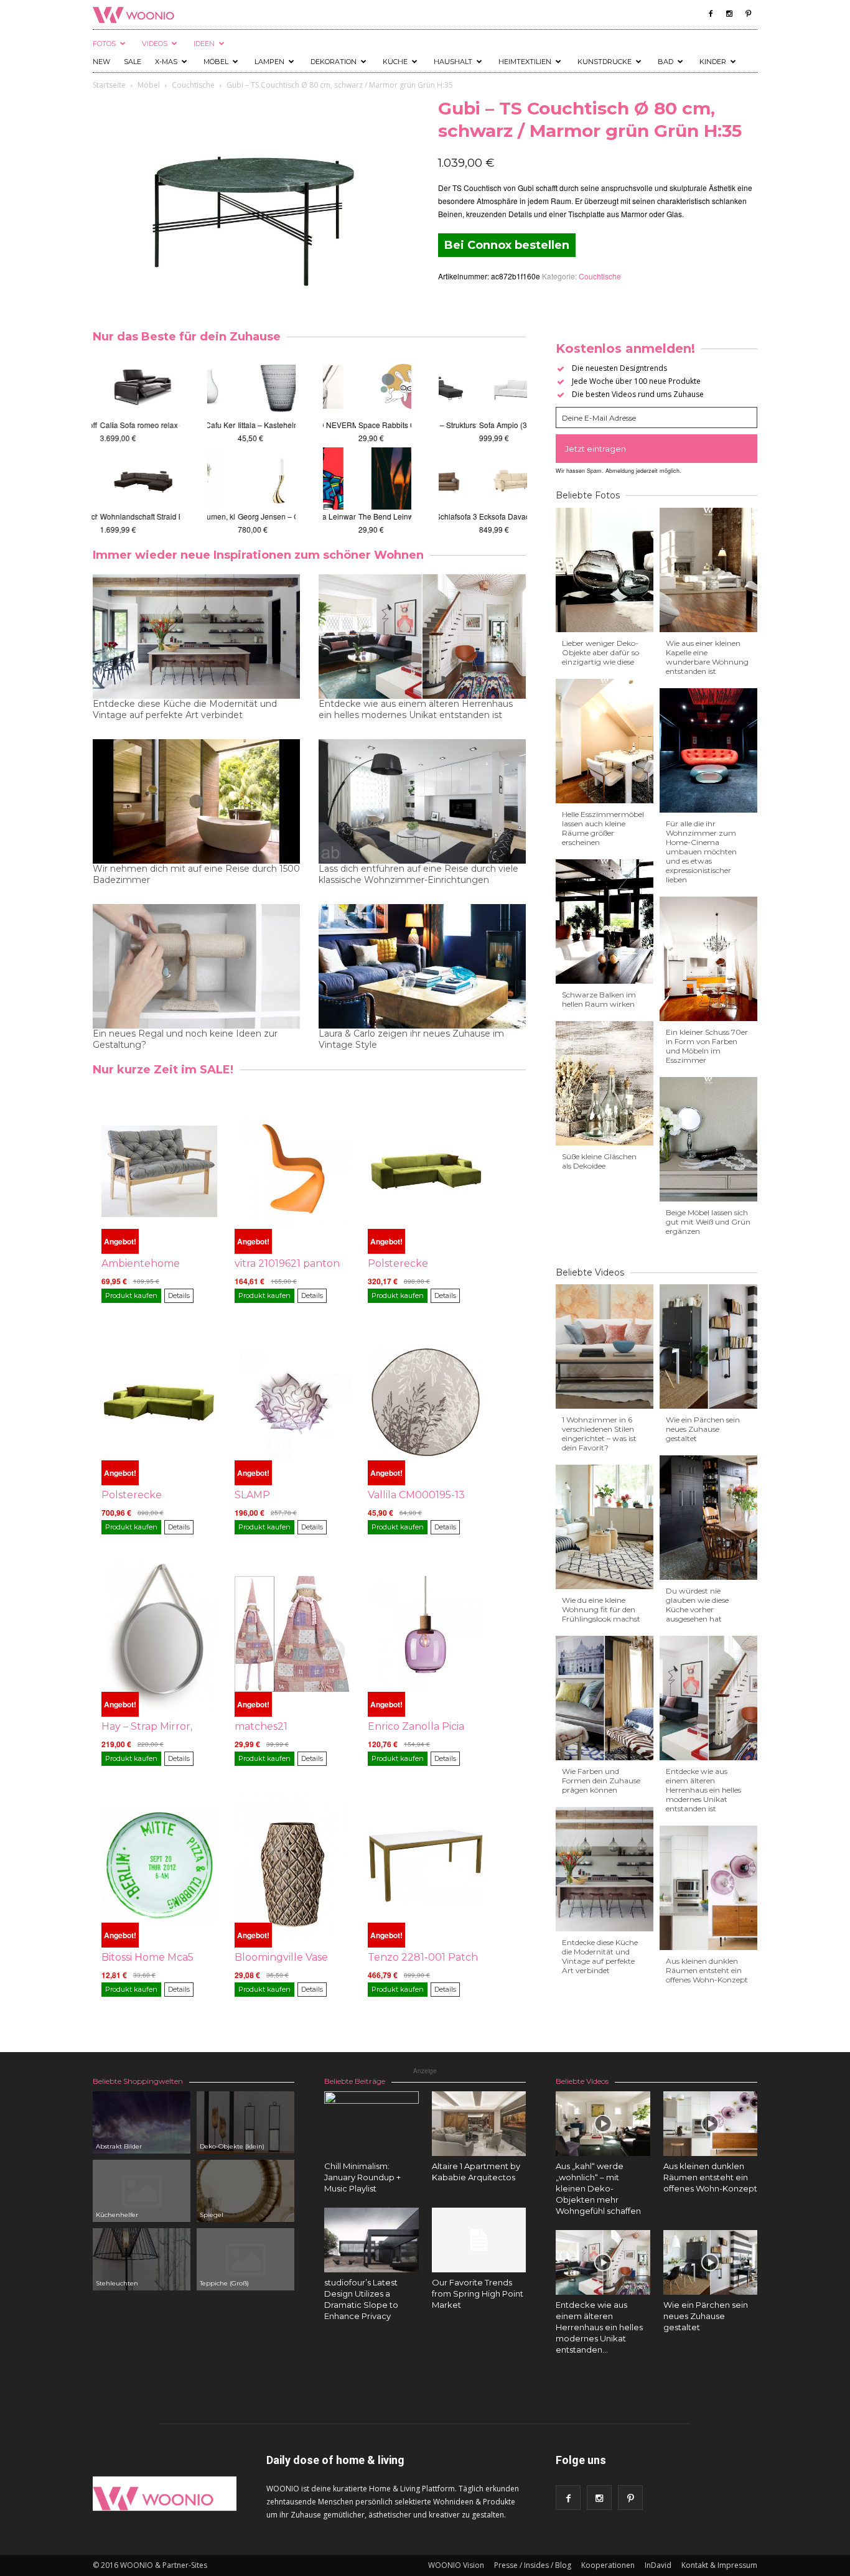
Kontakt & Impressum (719, 2565)
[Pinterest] (748, 14)
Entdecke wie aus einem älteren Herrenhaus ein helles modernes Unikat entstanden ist (416, 709)
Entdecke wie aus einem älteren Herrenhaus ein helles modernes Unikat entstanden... (599, 2327)
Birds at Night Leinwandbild (371, 425)
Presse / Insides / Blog (533, 2565)
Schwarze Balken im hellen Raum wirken (599, 999)
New (101, 62)
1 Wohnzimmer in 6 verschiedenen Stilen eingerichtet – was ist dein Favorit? (599, 1434)
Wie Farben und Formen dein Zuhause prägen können (601, 1780)
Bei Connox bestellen (507, 245)
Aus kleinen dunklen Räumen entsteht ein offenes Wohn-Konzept (707, 1970)
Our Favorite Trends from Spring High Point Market (478, 2294)
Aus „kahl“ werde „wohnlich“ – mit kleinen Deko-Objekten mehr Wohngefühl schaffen (598, 2188)
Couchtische (193, 85)
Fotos (104, 44)
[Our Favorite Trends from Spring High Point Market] (479, 2240)
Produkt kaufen (131, 1295)
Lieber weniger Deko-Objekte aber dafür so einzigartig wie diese (600, 652)
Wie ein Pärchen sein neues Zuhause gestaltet (703, 1429)
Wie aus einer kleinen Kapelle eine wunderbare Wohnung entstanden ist (707, 657)
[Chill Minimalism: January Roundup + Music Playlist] (371, 2139)
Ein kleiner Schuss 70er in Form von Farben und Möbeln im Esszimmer (707, 1046)
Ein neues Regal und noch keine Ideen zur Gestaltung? (185, 1039)
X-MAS (166, 62)
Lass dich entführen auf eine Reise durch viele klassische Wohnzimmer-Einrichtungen (418, 874)
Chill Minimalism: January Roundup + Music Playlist (362, 2177)
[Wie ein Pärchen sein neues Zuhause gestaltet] (711, 2262)
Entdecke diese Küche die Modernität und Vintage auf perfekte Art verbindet (185, 709)
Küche (395, 62)
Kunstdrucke (605, 62)
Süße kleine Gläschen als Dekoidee (599, 1161)
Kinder (713, 62)
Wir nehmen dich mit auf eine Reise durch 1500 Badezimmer (196, 874)
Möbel (216, 62)
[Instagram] (729, 14)
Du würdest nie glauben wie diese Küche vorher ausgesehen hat (697, 1605)
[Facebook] (711, 14)
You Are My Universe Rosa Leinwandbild (394, 516)
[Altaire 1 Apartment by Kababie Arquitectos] (479, 2124)
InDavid (658, 2565)
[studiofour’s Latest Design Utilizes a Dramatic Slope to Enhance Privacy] (371, 2240)
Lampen (269, 62)
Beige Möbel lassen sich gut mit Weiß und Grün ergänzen (708, 1222)
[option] (136, 446)
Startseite (109, 85)
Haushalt (453, 62)
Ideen (204, 44)
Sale (133, 62)
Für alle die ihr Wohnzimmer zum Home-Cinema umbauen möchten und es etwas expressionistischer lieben (701, 852)
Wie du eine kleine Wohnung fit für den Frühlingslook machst (601, 1609)
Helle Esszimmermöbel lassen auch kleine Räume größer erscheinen (603, 828)
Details (179, 1295)
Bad (666, 62)
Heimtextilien (525, 62)
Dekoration (334, 62)
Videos (155, 44)
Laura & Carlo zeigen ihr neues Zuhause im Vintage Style (411, 1039)
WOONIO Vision (456, 2565)
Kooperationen (608, 2565)
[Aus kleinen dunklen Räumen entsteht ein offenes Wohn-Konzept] (711, 2124)
